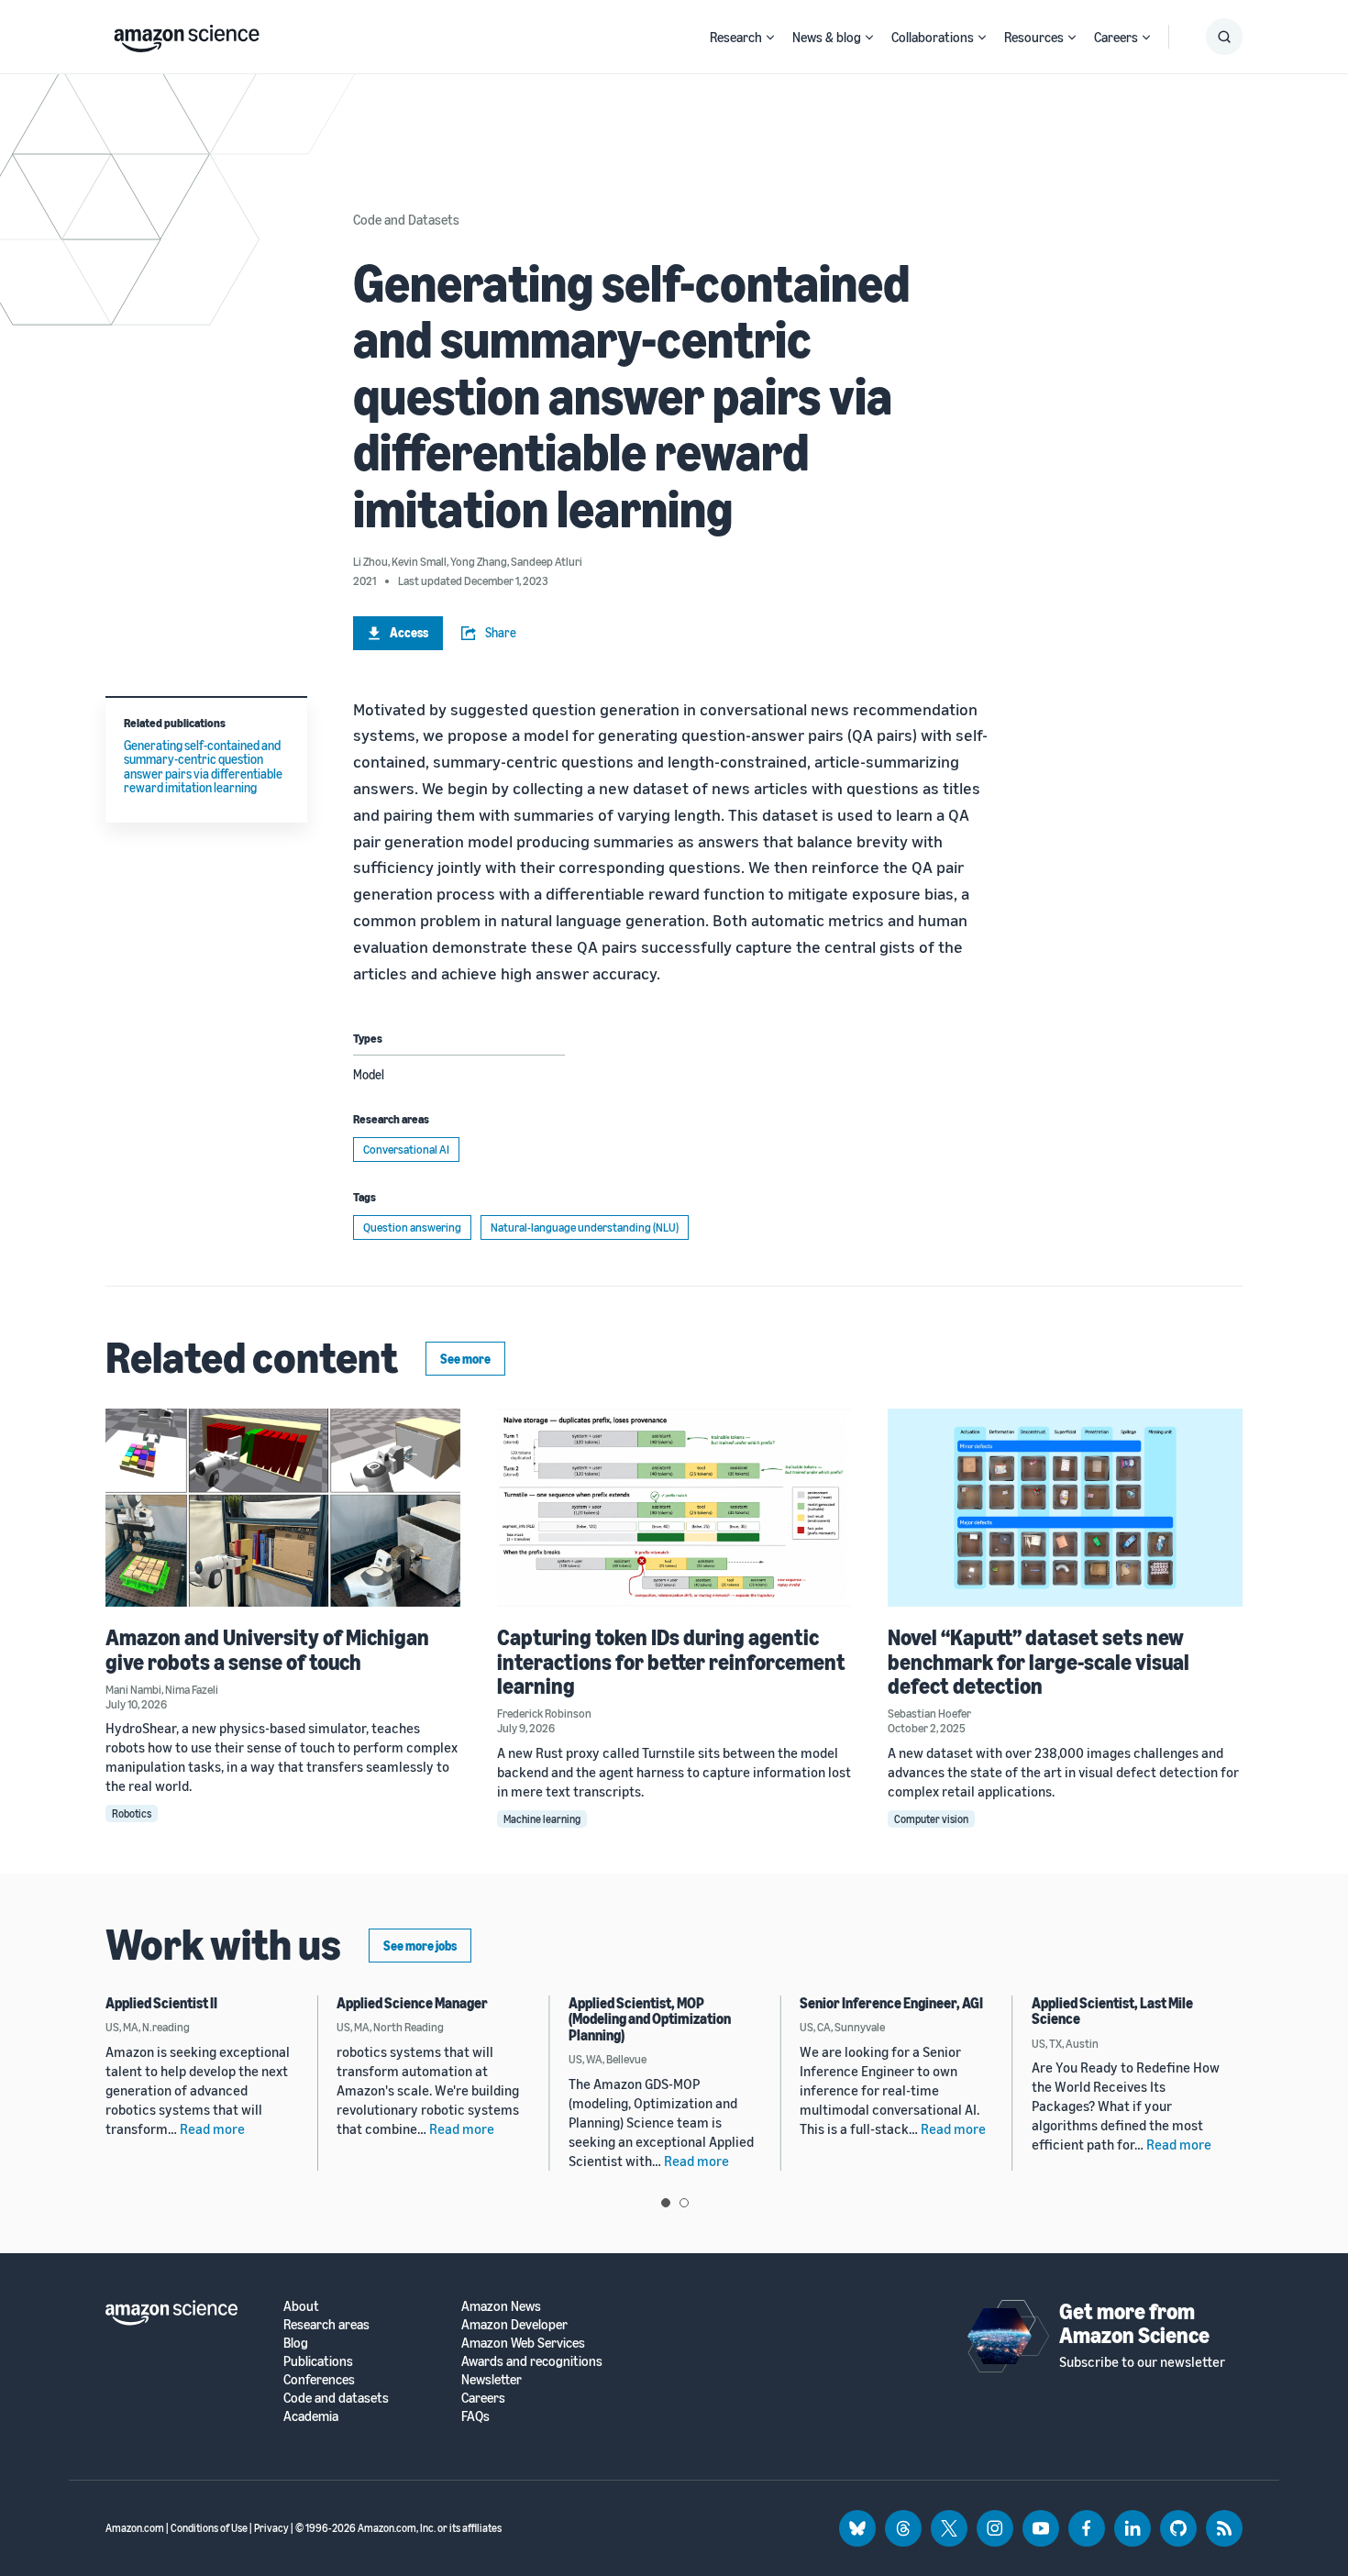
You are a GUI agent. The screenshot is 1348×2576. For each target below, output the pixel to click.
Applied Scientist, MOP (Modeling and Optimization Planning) (650, 2019)
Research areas (326, 2324)
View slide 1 (666, 2203)
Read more (212, 2128)
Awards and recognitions (532, 2361)
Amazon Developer (514, 2324)
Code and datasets (336, 2398)
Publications (318, 2361)
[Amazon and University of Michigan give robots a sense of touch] (283, 1508)
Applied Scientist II (161, 2003)
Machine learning (542, 1819)
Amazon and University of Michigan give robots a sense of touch (267, 1649)
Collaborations (933, 37)
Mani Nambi (133, 1689)
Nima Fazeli (192, 1689)
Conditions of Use (209, 2528)
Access (409, 632)
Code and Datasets (406, 219)
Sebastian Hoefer (929, 1713)
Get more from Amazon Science (1134, 2323)
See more (465, 1359)
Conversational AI (406, 1149)
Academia (311, 2416)
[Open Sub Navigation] (770, 37)
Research (736, 37)
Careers (1116, 37)
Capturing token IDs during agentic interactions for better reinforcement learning (671, 1661)
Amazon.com (135, 2528)
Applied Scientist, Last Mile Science (1112, 2011)
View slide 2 (684, 2203)
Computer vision (931, 1819)
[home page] (187, 34)
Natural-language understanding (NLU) (585, 1227)
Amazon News (501, 2306)
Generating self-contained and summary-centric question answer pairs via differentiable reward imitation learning (203, 766)
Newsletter (492, 2379)
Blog (296, 2343)
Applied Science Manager (412, 2003)
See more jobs (420, 1946)
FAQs (475, 2416)
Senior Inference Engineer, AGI (891, 2003)
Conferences (319, 2379)
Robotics (132, 1813)
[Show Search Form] (1224, 37)
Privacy (271, 2528)
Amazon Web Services (523, 2343)
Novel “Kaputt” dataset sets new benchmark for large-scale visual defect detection (1039, 1661)
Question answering (412, 1227)
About (301, 2306)
